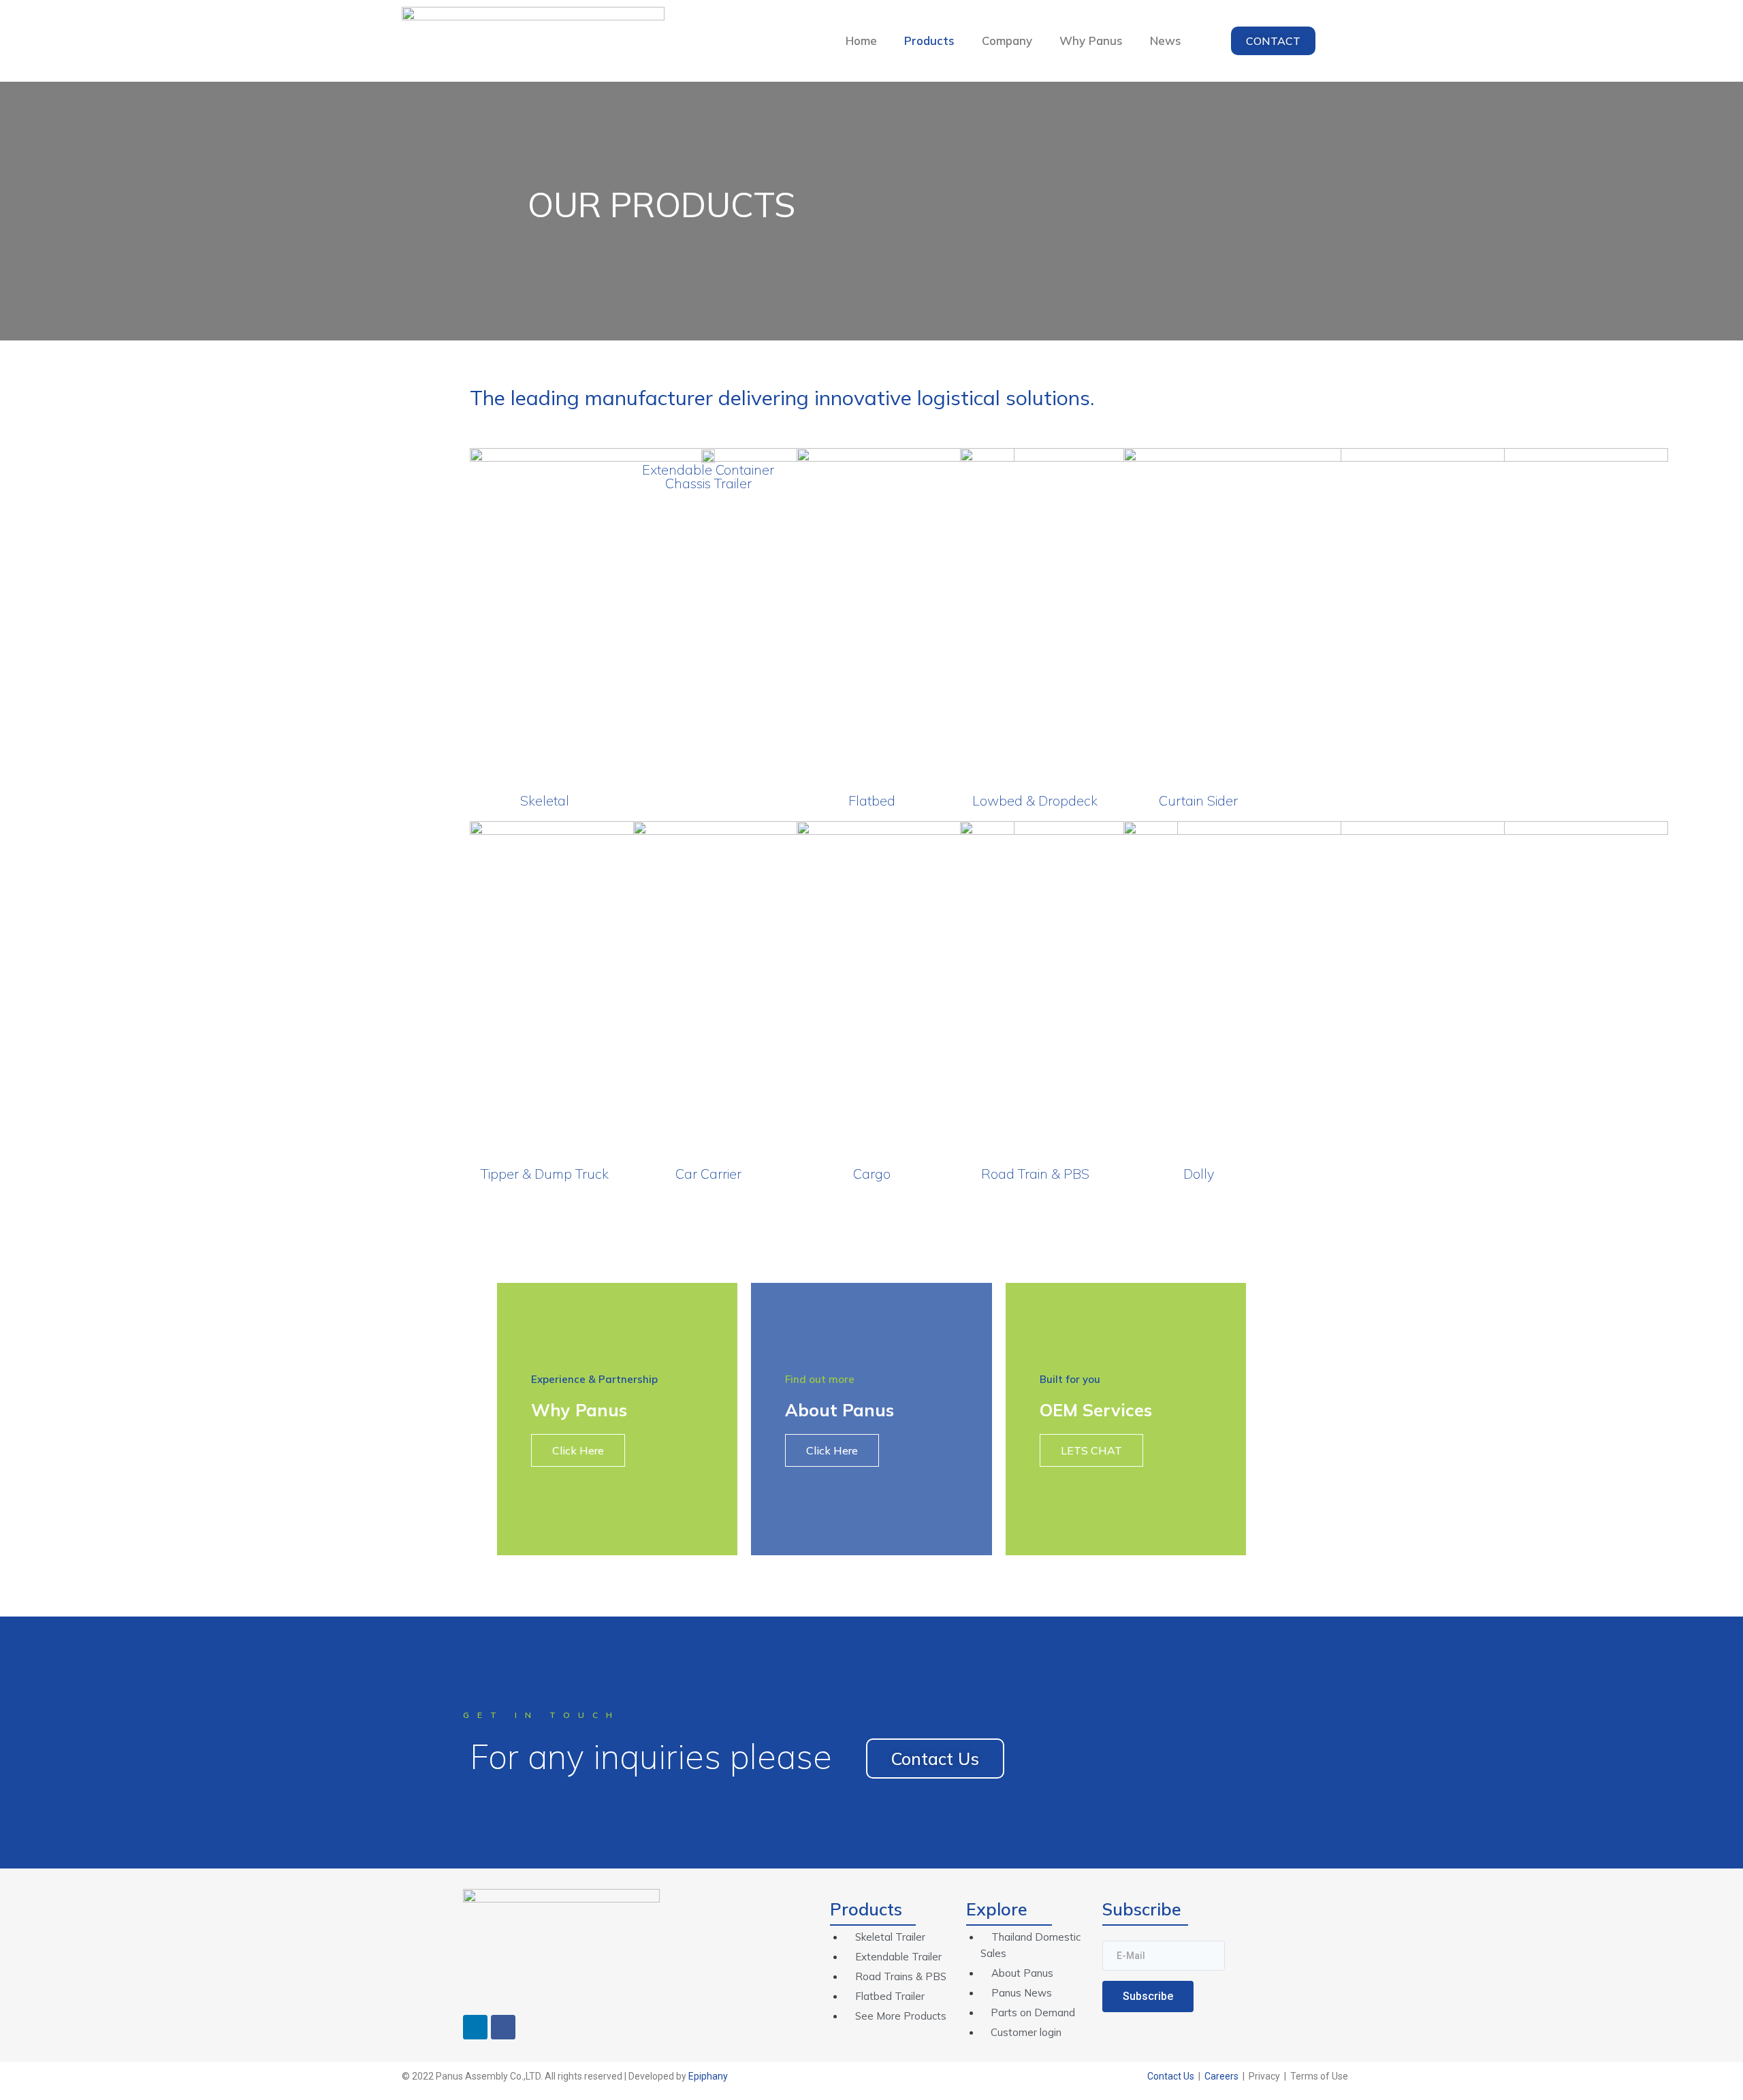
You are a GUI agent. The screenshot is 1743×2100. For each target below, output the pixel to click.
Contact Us (1171, 2076)
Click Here (578, 1450)
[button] (1273, 41)
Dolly (1199, 1174)
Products (929, 41)
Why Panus (1091, 41)
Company (1007, 41)
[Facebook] (503, 2027)
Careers (1221, 2076)
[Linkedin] (475, 2027)
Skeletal (545, 800)
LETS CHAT (1091, 1450)
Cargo (872, 1174)
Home (861, 41)
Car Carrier (708, 1174)
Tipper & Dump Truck (545, 1174)
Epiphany (708, 2076)
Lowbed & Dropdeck (1035, 800)
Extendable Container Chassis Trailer (708, 476)
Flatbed (872, 800)
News (1166, 41)
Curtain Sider (1198, 800)
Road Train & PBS (1035, 1174)
